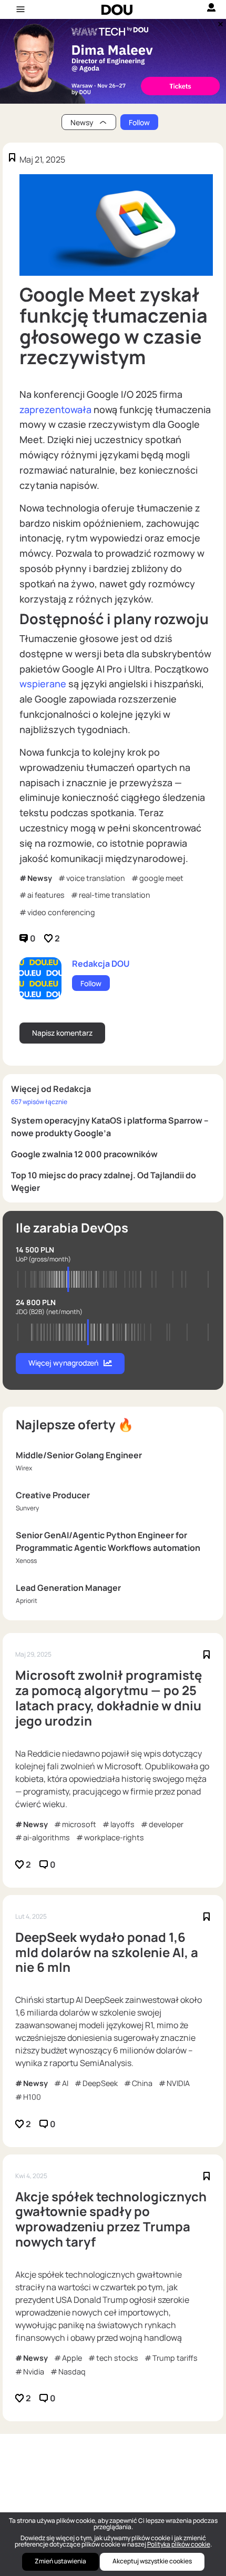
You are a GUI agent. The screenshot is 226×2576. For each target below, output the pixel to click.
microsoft (79, 1824)
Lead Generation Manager (68, 1588)
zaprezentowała (55, 409)
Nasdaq (72, 2372)
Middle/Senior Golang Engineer (79, 1455)
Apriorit (27, 1601)
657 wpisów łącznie (39, 1102)
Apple (72, 2358)
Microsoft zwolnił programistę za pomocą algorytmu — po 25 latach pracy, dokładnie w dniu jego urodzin (109, 1698)
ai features (46, 895)
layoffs (122, 1824)
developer (166, 1824)
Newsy (40, 878)
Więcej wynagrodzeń (63, 1363)
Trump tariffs (175, 2358)
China (142, 2083)
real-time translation (115, 895)
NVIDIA (178, 2083)
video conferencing (61, 912)
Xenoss (26, 1561)
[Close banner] (219, 22)
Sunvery (27, 1508)
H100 (32, 2097)
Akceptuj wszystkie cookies (152, 2561)
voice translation (96, 878)
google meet (161, 878)
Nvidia (34, 2372)
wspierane (43, 684)
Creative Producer (53, 1495)
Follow (139, 122)
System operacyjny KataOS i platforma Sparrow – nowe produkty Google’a (110, 1127)
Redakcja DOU (101, 964)
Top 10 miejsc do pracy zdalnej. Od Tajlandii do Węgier (104, 1181)
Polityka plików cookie (179, 2544)
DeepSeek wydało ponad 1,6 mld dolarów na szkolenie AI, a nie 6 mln (107, 1952)
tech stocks (117, 2358)
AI (65, 2083)
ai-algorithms (47, 1837)
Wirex (24, 1468)
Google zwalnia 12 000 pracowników (84, 1154)
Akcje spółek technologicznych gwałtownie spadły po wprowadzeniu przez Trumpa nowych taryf (111, 2219)
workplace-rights (114, 1837)
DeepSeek (100, 2083)
